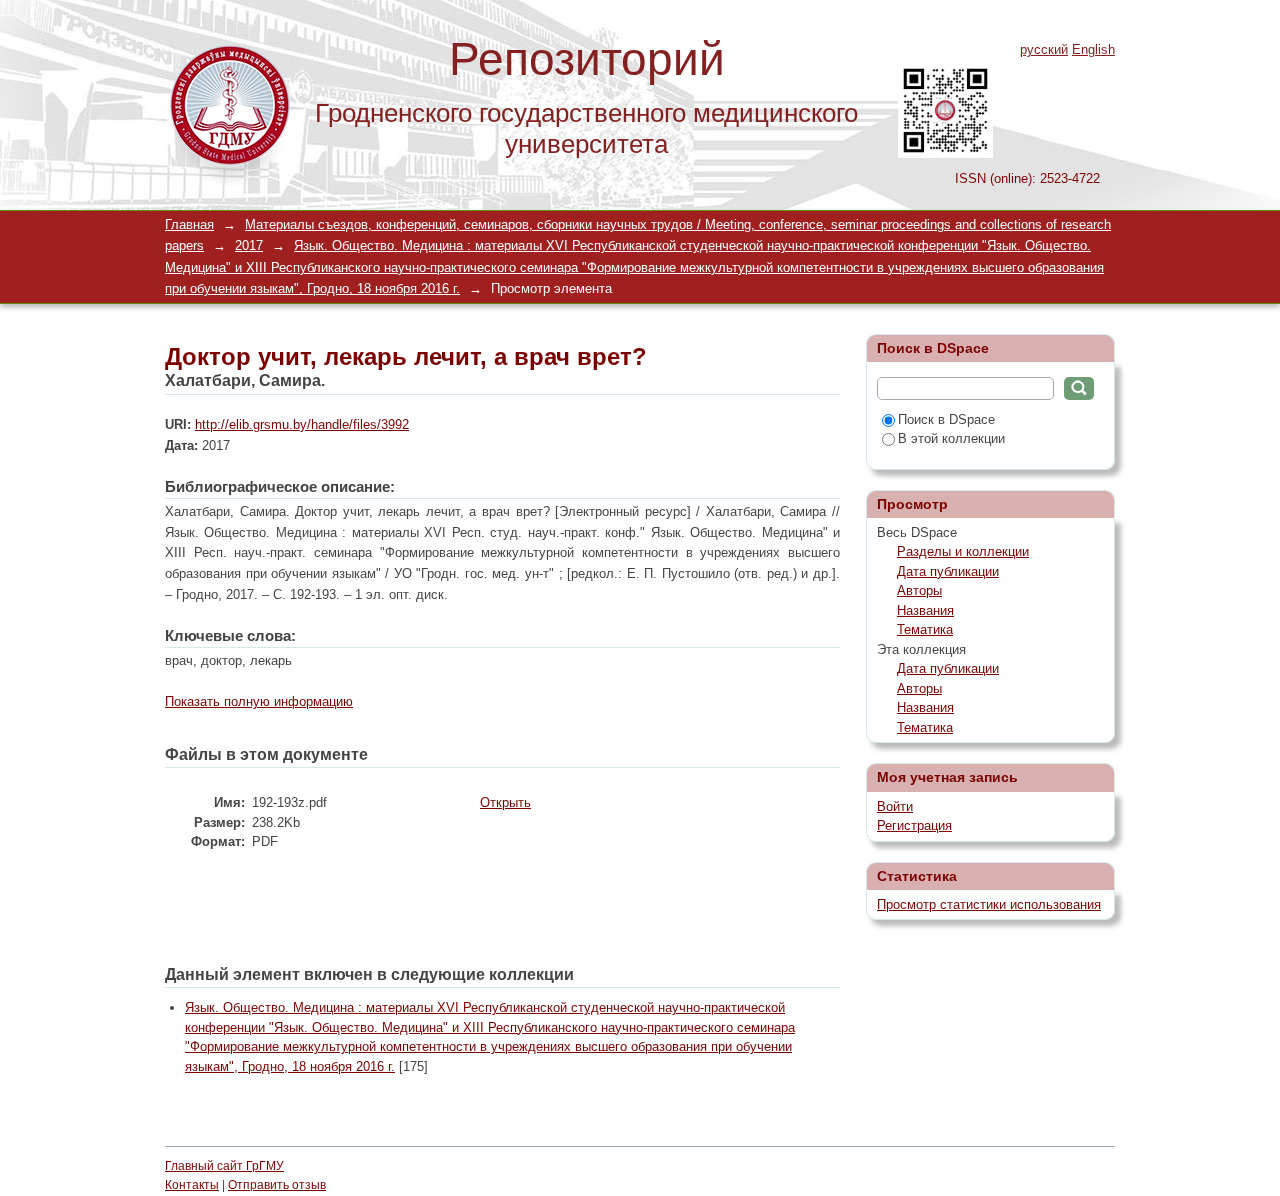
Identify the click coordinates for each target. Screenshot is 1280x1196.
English (1093, 49)
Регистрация (914, 825)
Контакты (192, 1185)
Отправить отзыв (277, 1185)
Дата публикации (948, 571)
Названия (925, 610)
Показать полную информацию (259, 701)
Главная (189, 224)
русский (1044, 49)
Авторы (919, 590)
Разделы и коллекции (963, 551)
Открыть (505, 802)
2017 (249, 245)
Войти (895, 806)
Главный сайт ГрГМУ (224, 1166)
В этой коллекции (951, 438)
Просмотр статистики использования (989, 904)
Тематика (925, 629)
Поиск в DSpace (946, 419)
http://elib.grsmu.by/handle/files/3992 (302, 424)
